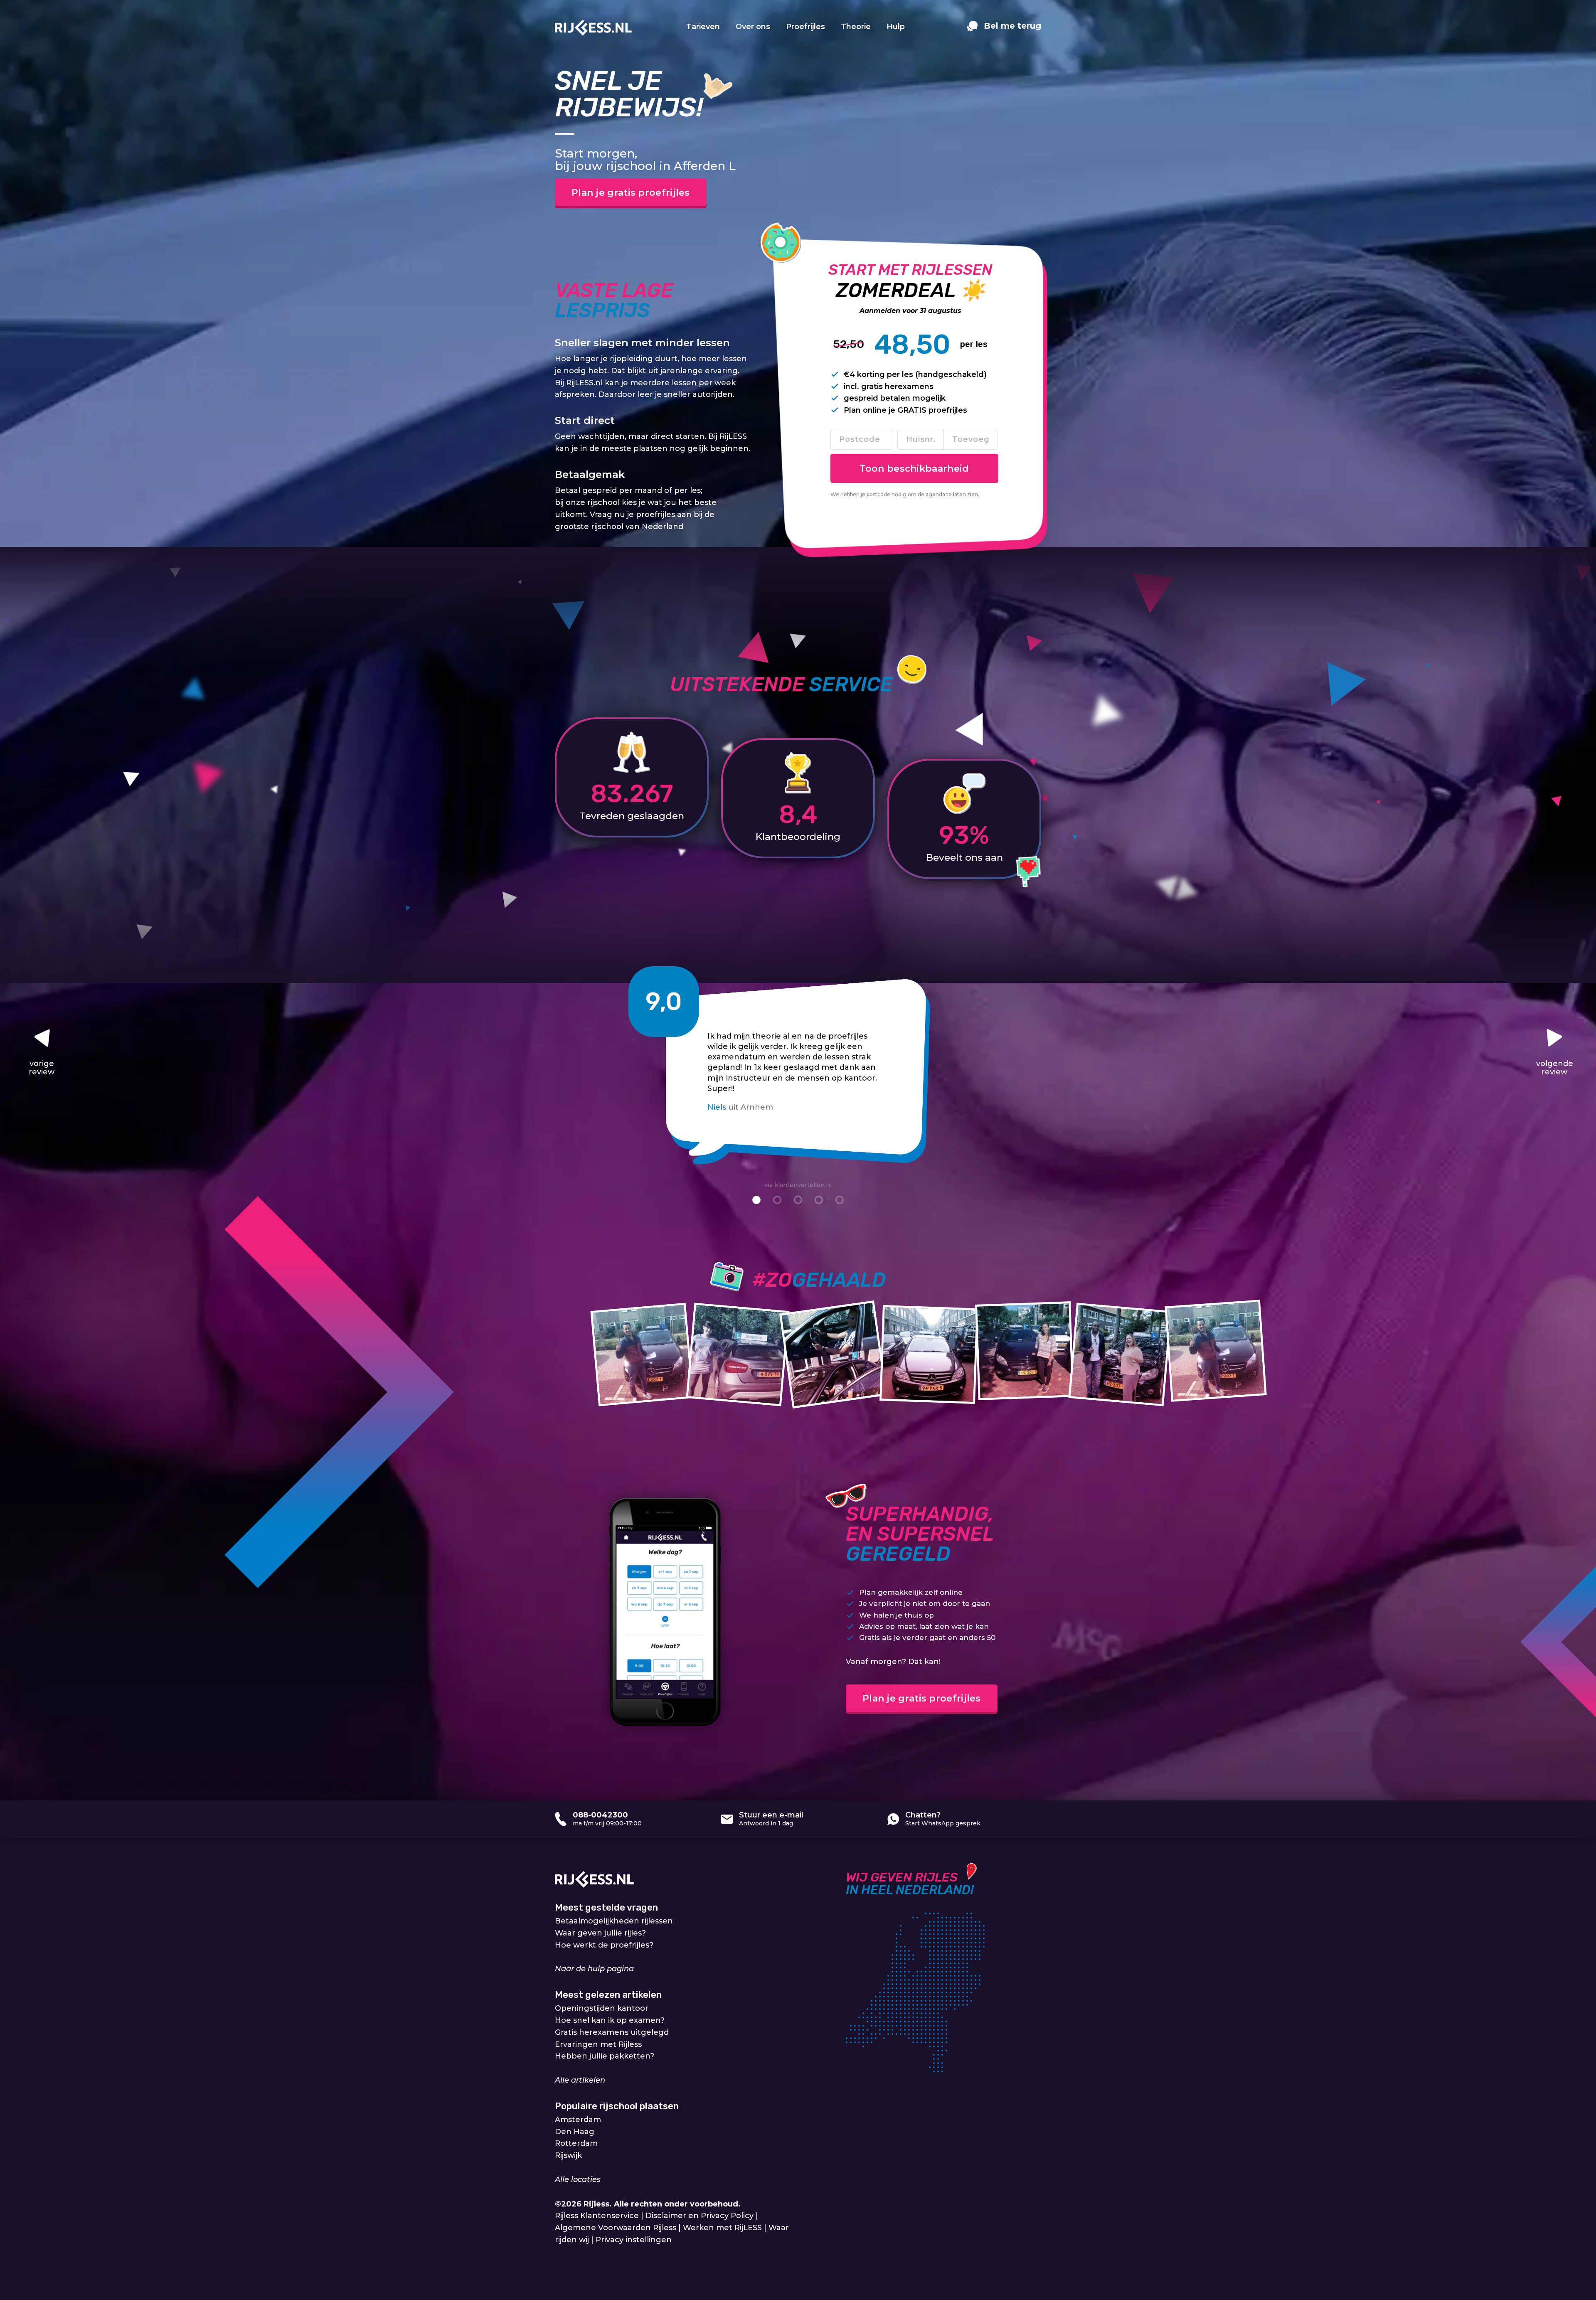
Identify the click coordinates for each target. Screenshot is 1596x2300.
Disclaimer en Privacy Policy (699, 2216)
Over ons (753, 27)
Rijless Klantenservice (597, 2216)
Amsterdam (578, 2120)
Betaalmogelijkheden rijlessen (614, 1921)
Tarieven (703, 27)
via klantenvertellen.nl (798, 1185)
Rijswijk (568, 2155)
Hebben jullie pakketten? (605, 2056)
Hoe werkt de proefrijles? (604, 1945)
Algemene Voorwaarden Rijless (616, 2228)
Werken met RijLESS (722, 2228)
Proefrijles (805, 27)
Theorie (856, 27)
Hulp (896, 27)
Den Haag (575, 2132)
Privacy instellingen (634, 2240)
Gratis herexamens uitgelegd (612, 2032)
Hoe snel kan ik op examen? (610, 2020)
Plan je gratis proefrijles (631, 193)
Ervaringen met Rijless (598, 2044)
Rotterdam (576, 2143)
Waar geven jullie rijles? (600, 1933)
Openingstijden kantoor (602, 2008)
